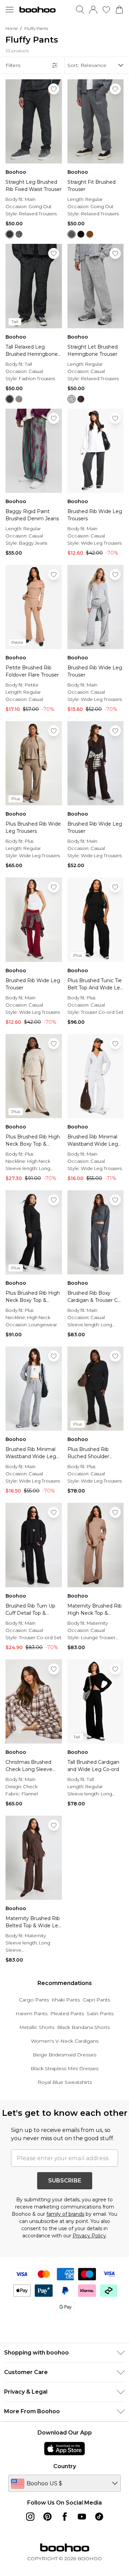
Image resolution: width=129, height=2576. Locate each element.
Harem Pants (31, 2013)
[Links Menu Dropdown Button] (10, 10)
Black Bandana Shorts (83, 2027)
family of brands (65, 2214)
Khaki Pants (66, 2000)
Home (12, 28)
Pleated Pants (67, 2013)
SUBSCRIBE (65, 2181)
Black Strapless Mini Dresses (64, 2068)
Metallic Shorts (37, 2027)
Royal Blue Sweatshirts (65, 2082)
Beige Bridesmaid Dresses (64, 2055)
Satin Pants (100, 2013)
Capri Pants (96, 2000)
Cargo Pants (34, 2000)
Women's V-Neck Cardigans (65, 2041)
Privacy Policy (89, 2236)
